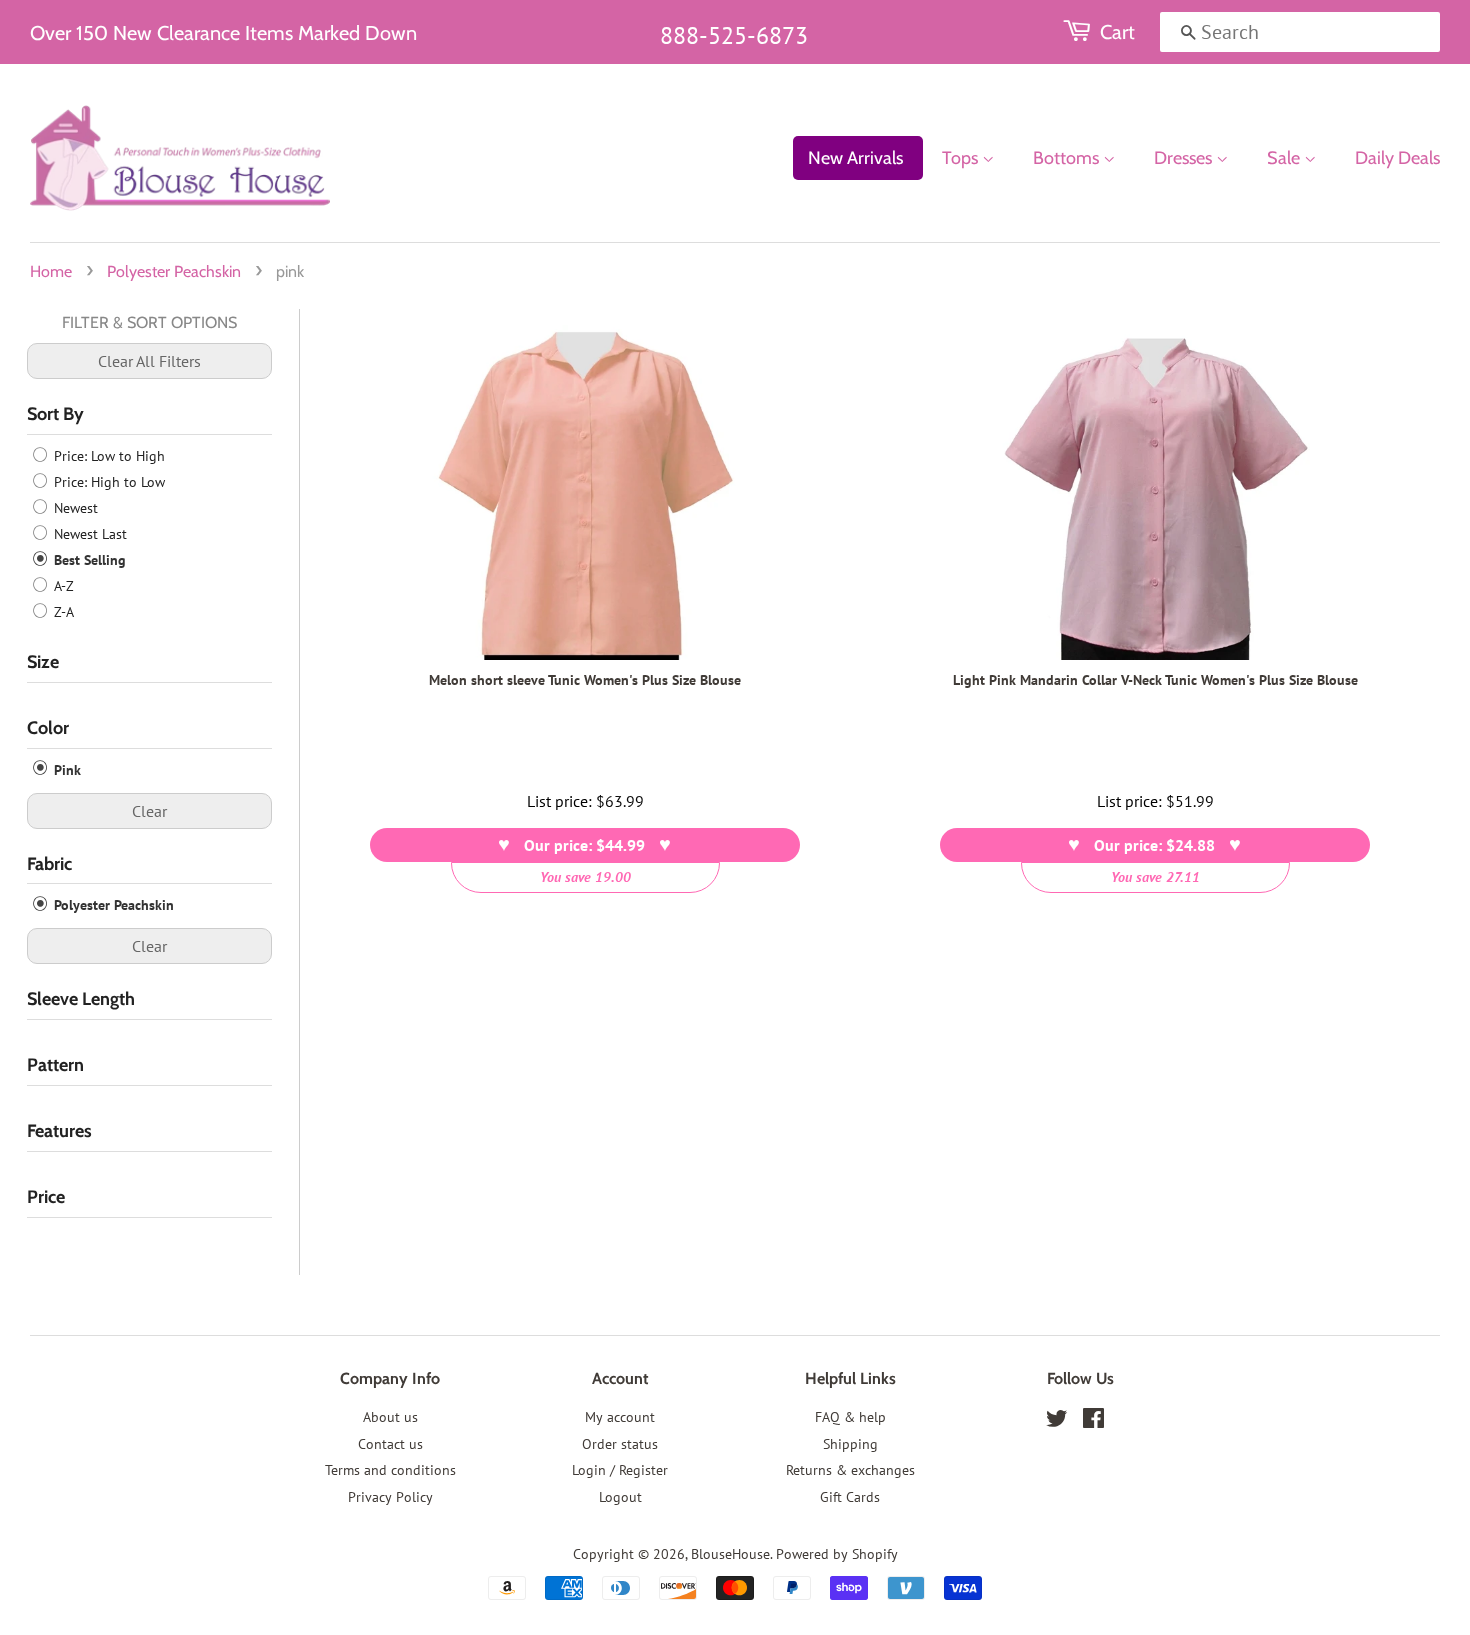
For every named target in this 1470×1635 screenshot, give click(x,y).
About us (390, 1417)
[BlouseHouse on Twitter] (1057, 1422)
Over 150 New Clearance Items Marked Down (223, 33)
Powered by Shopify (837, 1554)
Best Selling (88, 560)
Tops (962, 158)
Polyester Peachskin (174, 271)
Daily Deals (1397, 158)
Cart (1117, 32)
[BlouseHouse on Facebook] (1093, 1422)
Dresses (1185, 158)
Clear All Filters (149, 361)
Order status (620, 1444)
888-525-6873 (734, 35)
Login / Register (620, 1470)
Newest (74, 508)
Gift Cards (850, 1497)
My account (620, 1417)
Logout (620, 1497)
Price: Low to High (107, 456)
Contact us (390, 1444)
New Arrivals (855, 158)
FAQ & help (850, 1417)
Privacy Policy (390, 1497)
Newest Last (88, 534)
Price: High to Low (107, 482)
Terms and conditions (390, 1470)
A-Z (62, 586)
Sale (1285, 158)
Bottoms (1068, 158)
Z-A (62, 612)
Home (51, 271)
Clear (149, 811)
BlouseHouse (730, 1554)
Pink (65, 770)
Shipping (850, 1444)
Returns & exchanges (850, 1470)
